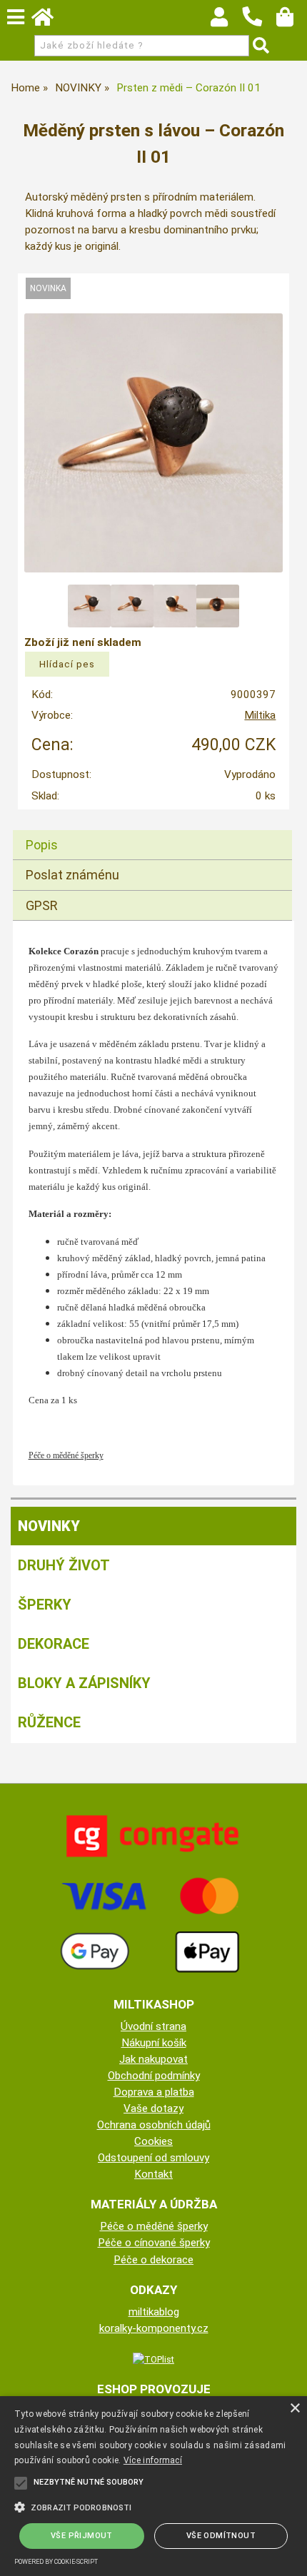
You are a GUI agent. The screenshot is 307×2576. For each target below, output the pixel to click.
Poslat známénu (72, 875)
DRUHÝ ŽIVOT (64, 1565)
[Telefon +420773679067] (259, 27)
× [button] (295, 2409)
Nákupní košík (154, 2043)
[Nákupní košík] (292, 21)
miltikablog (154, 2312)
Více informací (153, 2460)
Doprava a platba (154, 2092)
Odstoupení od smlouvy (153, 2158)
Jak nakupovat (153, 2059)
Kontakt (153, 2174)
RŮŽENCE (49, 1722)
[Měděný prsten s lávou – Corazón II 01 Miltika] (154, 443)
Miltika (260, 715)
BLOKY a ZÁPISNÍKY (84, 1683)
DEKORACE (54, 1644)
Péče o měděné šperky (154, 2226)
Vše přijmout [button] (82, 2536)
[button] (153, 2506)
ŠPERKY (45, 1605)
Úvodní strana (153, 2026)
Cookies (153, 2141)
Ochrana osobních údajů (154, 2125)
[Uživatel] (226, 21)
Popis (42, 845)
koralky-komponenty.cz (154, 2328)
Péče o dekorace (153, 2260)
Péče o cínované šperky (154, 2243)
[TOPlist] (153, 2359)
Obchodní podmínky (154, 2076)
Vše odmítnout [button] (221, 2536)
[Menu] (16, 17)
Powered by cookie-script (56, 2562)
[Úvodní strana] (49, 21)
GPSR (42, 905)
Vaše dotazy (153, 2108)
